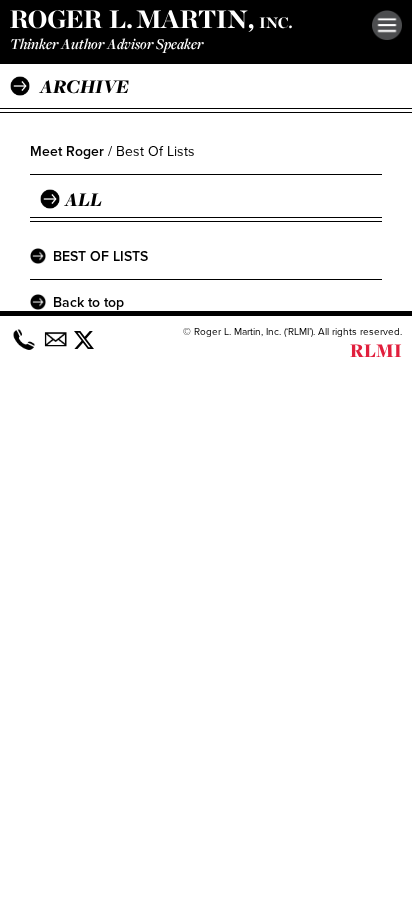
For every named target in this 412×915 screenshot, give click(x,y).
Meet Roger (67, 151)
